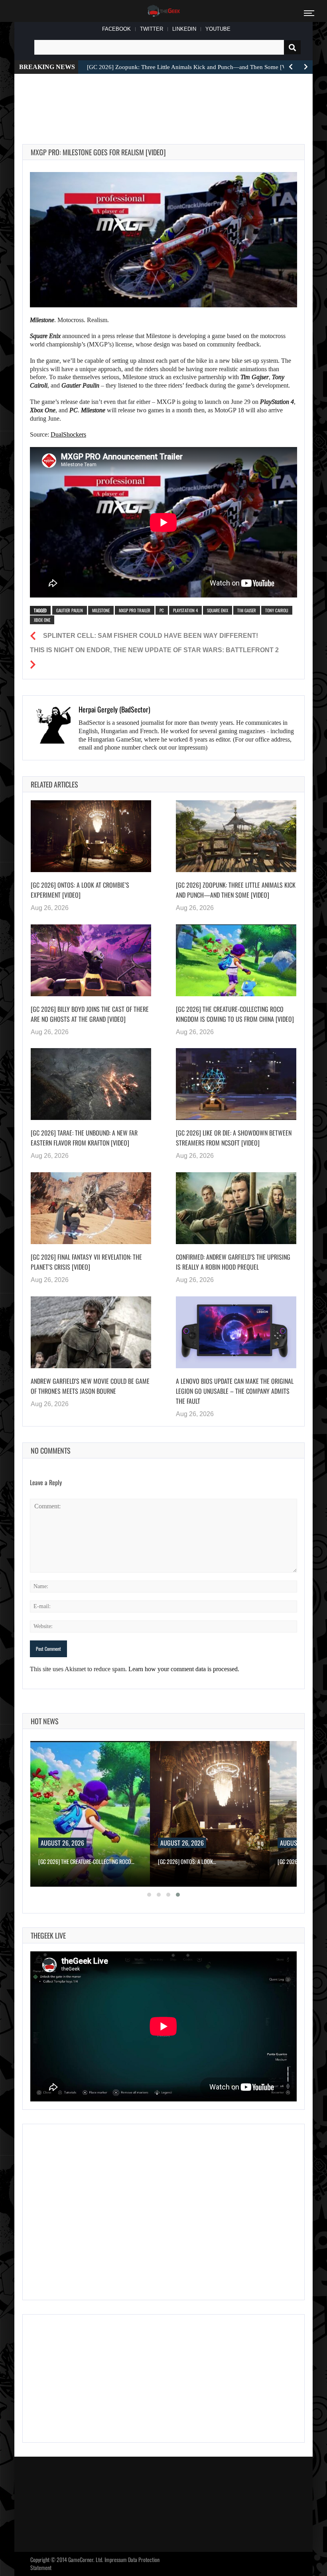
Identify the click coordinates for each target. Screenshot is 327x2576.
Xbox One (42, 620)
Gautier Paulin (70, 610)
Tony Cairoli (277, 610)
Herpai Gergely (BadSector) (114, 709)
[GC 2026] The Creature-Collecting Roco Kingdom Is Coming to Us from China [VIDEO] (235, 1014)
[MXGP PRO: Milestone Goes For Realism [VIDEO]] (163, 239)
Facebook (116, 29)
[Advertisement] (167, 100)
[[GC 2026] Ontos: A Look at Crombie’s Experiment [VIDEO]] (91, 836)
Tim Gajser (247, 610)
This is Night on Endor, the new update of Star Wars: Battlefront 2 (154, 650)
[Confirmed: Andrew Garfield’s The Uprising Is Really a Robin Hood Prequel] (236, 1208)
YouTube (218, 29)
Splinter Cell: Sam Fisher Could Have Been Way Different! (151, 636)
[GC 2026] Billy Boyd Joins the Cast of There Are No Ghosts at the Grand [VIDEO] (90, 1014)
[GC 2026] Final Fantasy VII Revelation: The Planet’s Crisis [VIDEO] (86, 1262)
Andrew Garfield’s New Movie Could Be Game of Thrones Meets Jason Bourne (90, 1386)
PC (162, 610)
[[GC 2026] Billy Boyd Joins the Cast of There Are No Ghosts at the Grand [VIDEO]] (91, 960)
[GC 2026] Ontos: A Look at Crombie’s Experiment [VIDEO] (80, 890)
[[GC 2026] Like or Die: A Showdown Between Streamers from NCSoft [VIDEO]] (236, 1084)
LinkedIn (184, 29)
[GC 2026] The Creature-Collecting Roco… (86, 1861)
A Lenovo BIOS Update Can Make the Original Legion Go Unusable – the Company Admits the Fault (235, 1391)
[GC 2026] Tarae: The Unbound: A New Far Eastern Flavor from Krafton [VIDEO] (84, 1138)
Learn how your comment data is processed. (184, 1669)
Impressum (116, 2559)
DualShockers (68, 434)
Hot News (45, 1721)
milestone (101, 610)
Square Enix (218, 610)
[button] (149, 1895)
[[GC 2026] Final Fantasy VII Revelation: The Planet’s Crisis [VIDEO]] (91, 1208)
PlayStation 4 (185, 610)
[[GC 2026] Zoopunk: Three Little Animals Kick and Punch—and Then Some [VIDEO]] (236, 836)
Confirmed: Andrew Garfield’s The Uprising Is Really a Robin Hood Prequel (233, 1262)
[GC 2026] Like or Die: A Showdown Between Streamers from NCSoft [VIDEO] (234, 1138)
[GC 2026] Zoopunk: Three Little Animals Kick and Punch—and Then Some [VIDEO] (236, 890)
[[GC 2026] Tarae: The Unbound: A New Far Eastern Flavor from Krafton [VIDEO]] (91, 1084)
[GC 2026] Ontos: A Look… (187, 1861)
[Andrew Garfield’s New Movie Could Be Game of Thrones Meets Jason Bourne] (91, 1332)
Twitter (152, 29)
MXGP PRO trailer (135, 610)
